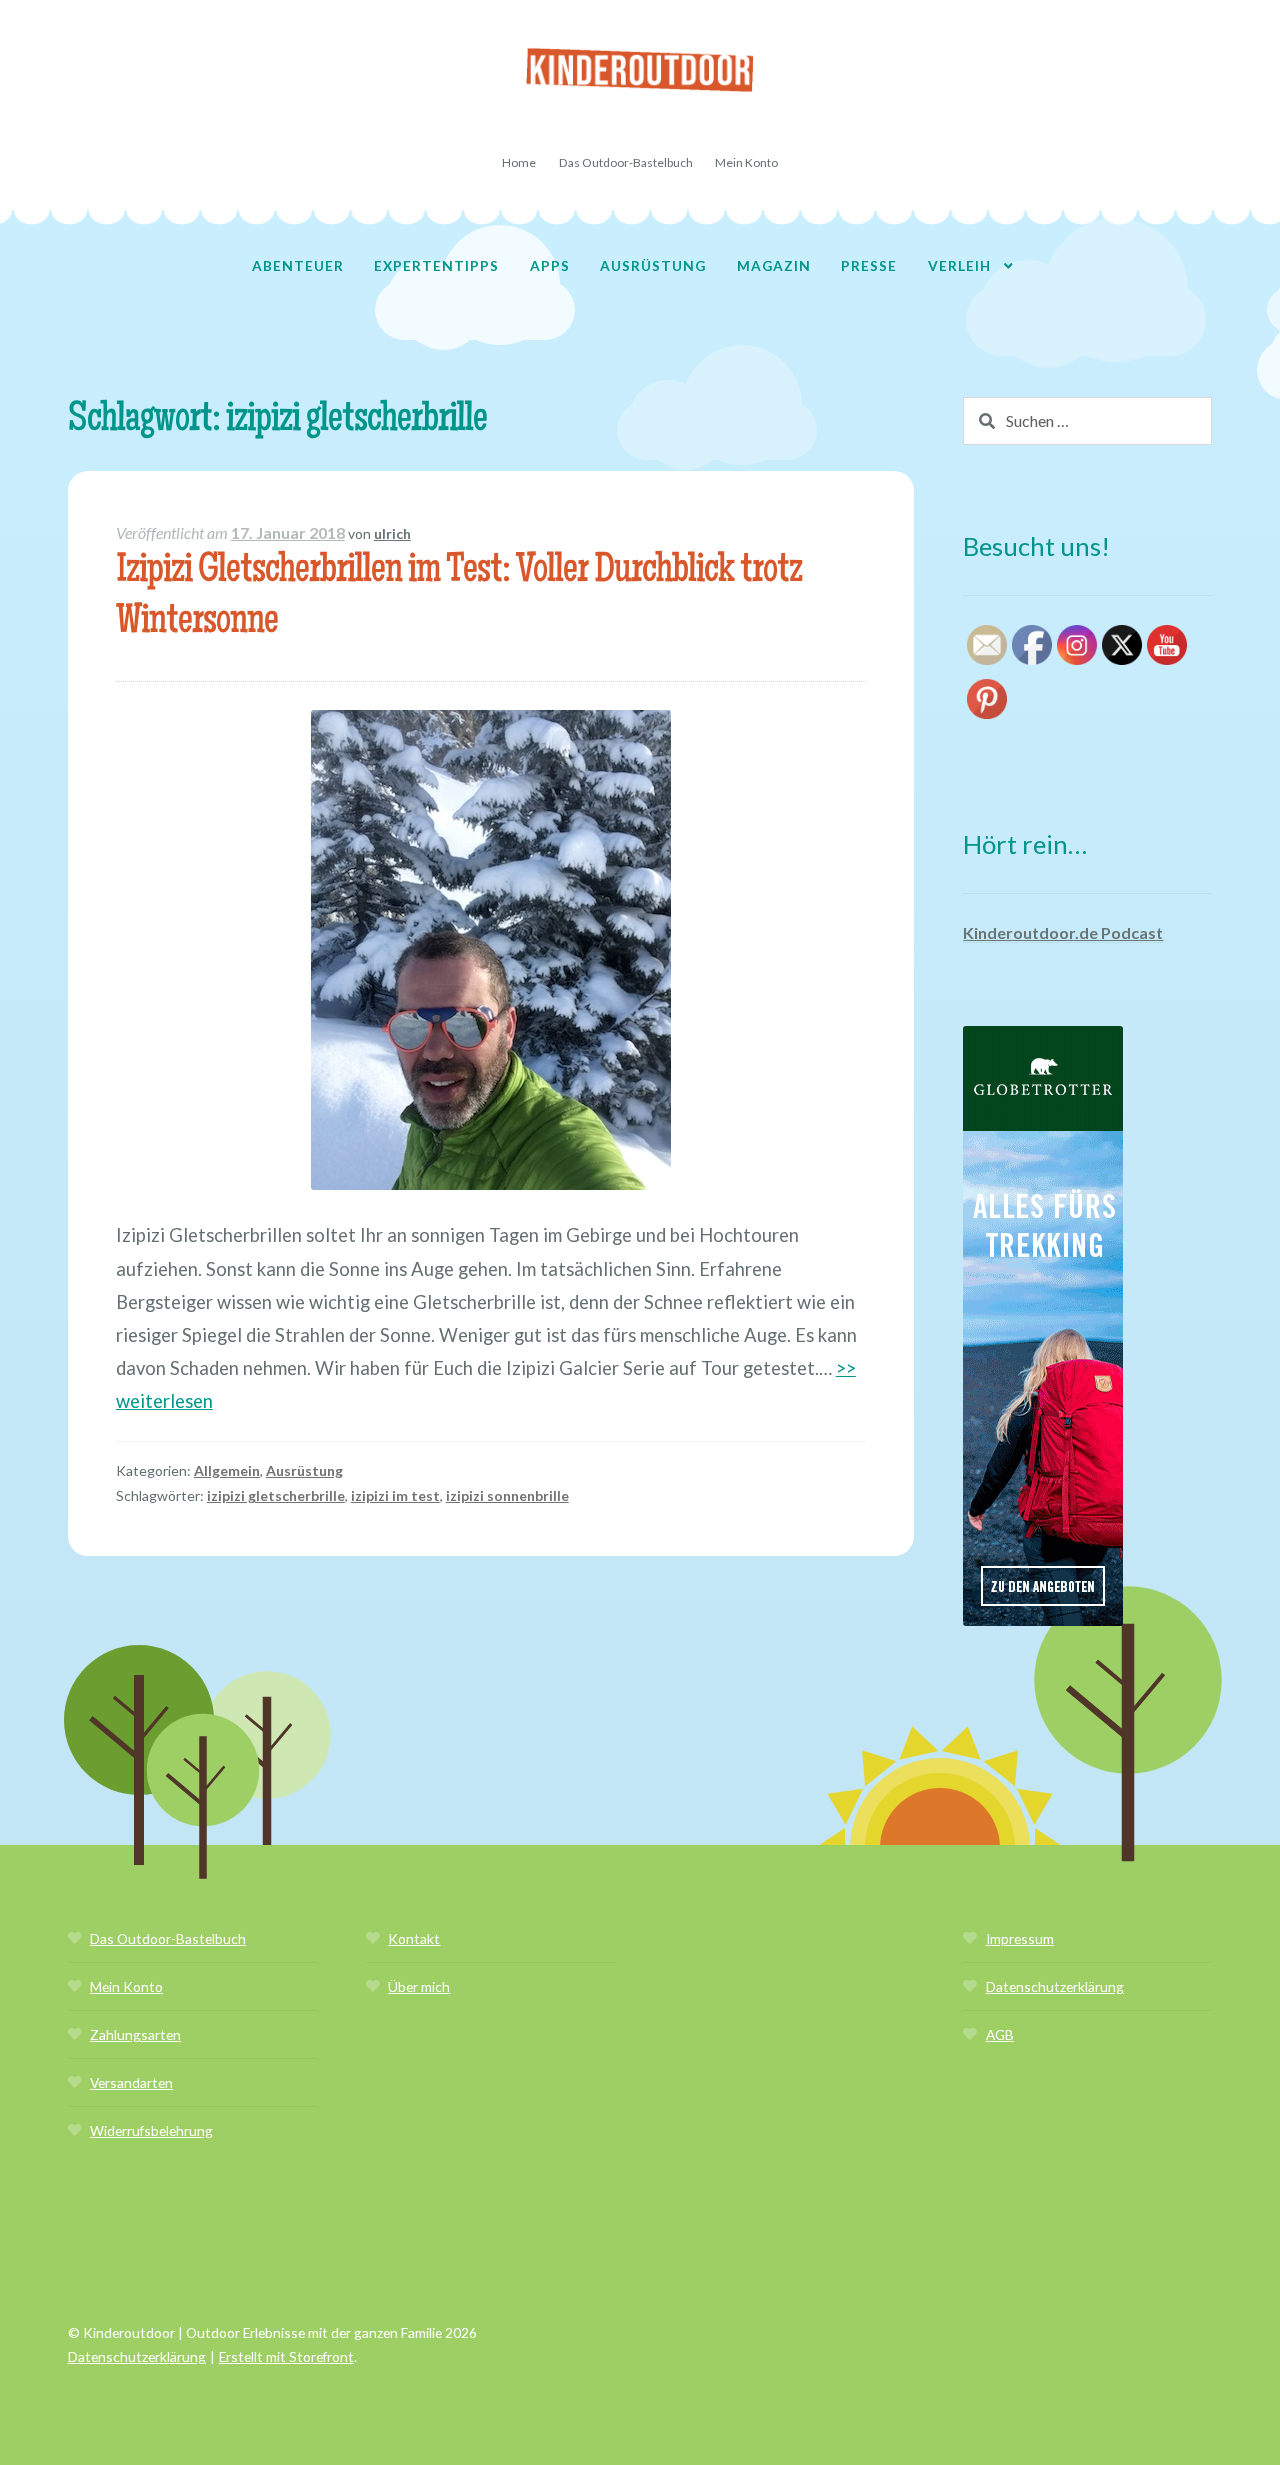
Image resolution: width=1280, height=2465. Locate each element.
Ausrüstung (653, 265)
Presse (869, 265)
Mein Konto (746, 162)
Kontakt (414, 1938)
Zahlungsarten (135, 2034)
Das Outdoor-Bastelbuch (626, 162)
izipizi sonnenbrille (507, 1495)
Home (519, 162)
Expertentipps (436, 265)
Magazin (774, 265)
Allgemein (227, 1470)
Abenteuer (298, 265)
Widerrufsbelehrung (151, 2130)
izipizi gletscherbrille (276, 1495)
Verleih (959, 265)
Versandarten (131, 2082)
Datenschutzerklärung (1055, 1986)
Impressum (1020, 1938)
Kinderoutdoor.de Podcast (1063, 932)
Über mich (419, 1986)
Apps (550, 265)
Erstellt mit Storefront (286, 2356)
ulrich (392, 533)
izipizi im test (395, 1495)
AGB (1000, 2034)
